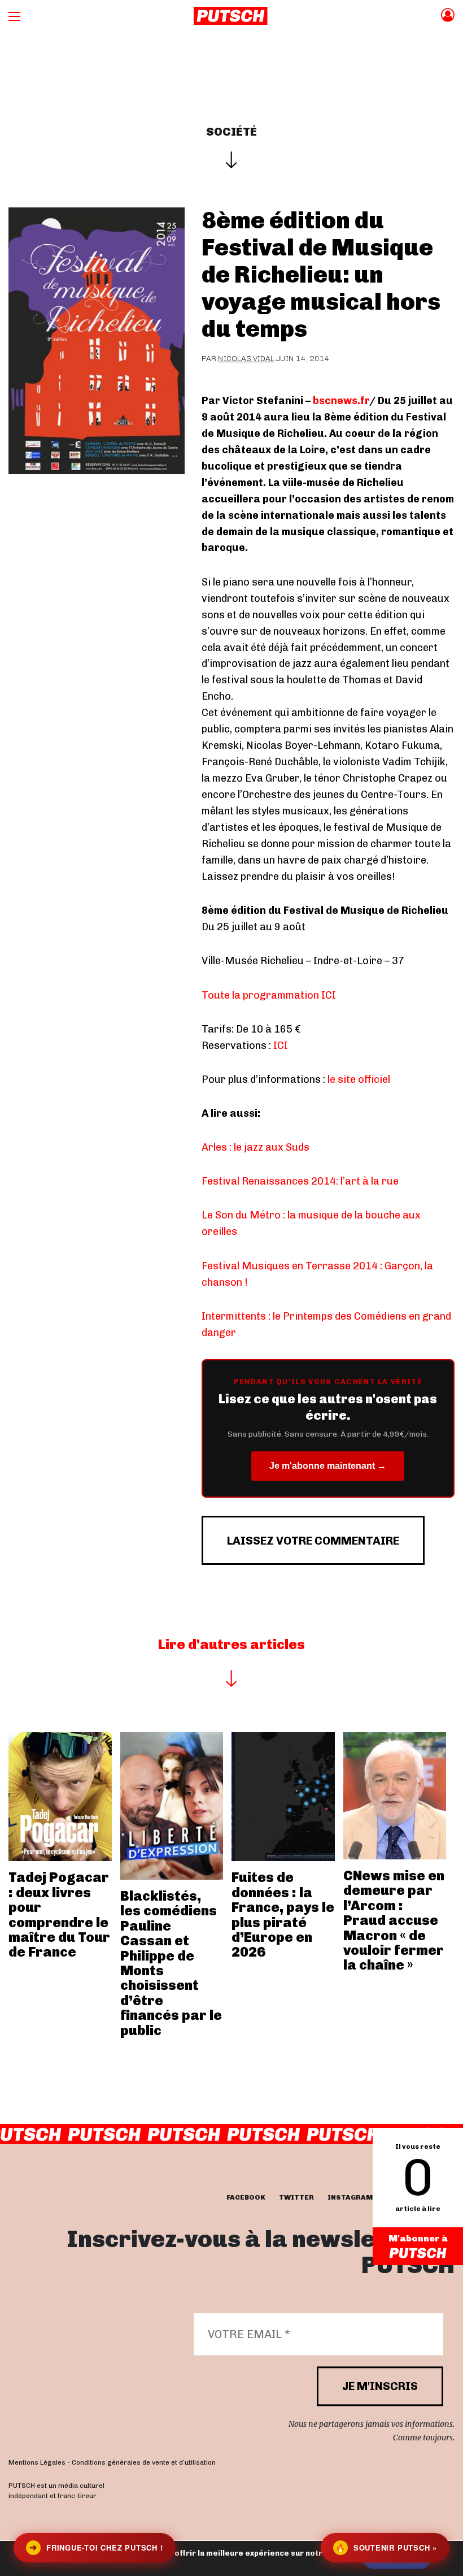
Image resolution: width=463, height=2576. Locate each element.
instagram (350, 2197)
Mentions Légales (37, 2463)
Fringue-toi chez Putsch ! (96, 2547)
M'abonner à (418, 2238)
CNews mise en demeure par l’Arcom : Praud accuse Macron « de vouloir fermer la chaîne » (394, 1920)
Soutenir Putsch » (386, 2547)
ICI (281, 1046)
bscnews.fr (341, 401)
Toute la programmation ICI (269, 995)
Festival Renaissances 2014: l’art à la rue (300, 1181)
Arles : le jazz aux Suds (255, 1147)
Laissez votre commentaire (313, 1541)
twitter (296, 2197)
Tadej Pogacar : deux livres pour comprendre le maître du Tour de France (59, 1914)
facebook (246, 2197)
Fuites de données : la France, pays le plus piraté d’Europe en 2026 (283, 1914)
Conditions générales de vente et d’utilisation (144, 2463)
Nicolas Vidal (246, 359)
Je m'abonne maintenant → (328, 1466)
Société (231, 132)
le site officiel (359, 1079)
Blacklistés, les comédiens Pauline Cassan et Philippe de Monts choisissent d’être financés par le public (171, 1963)
